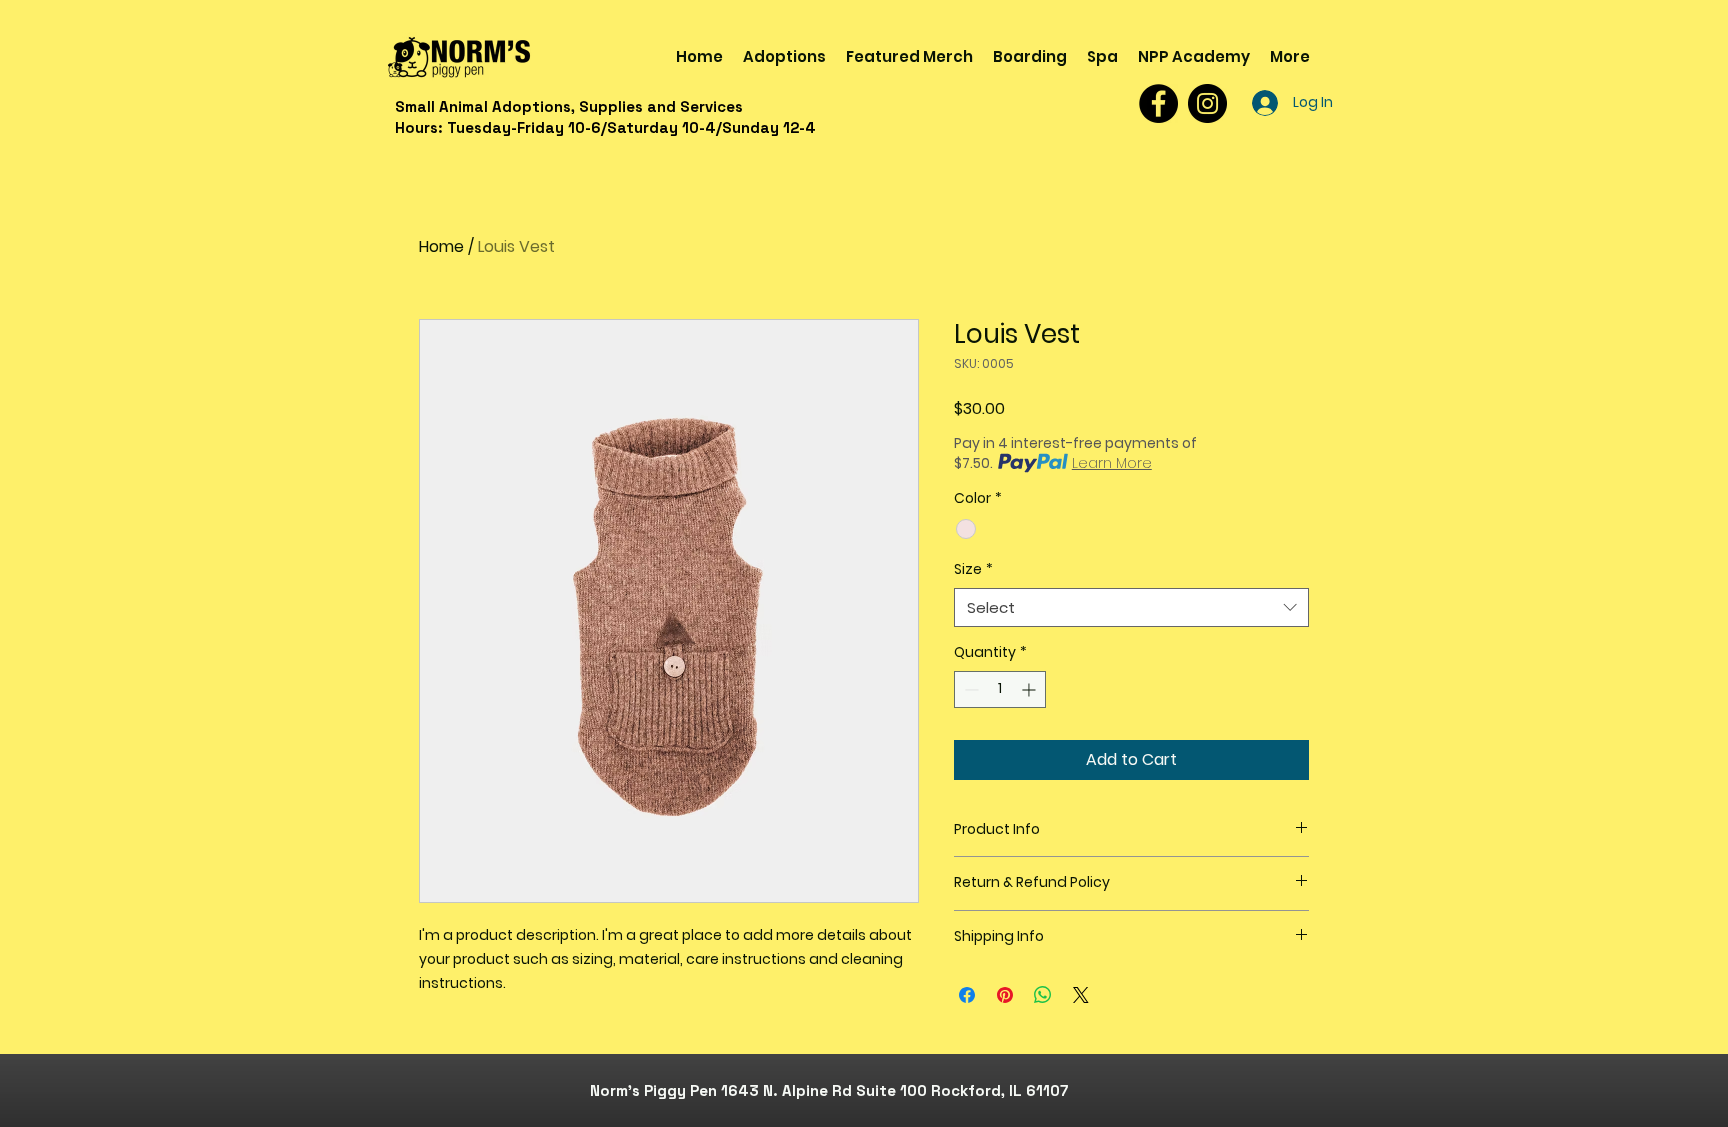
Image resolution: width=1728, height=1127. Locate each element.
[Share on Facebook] (967, 995)
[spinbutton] (1000, 689)
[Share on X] (1081, 995)
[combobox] (1131, 607)
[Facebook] (1158, 103)
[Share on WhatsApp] (1043, 995)
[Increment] (1030, 689)
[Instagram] (1207, 103)
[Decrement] (969, 689)
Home (441, 246)
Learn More (1112, 463)
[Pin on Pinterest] (1005, 995)
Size (973, 569)
